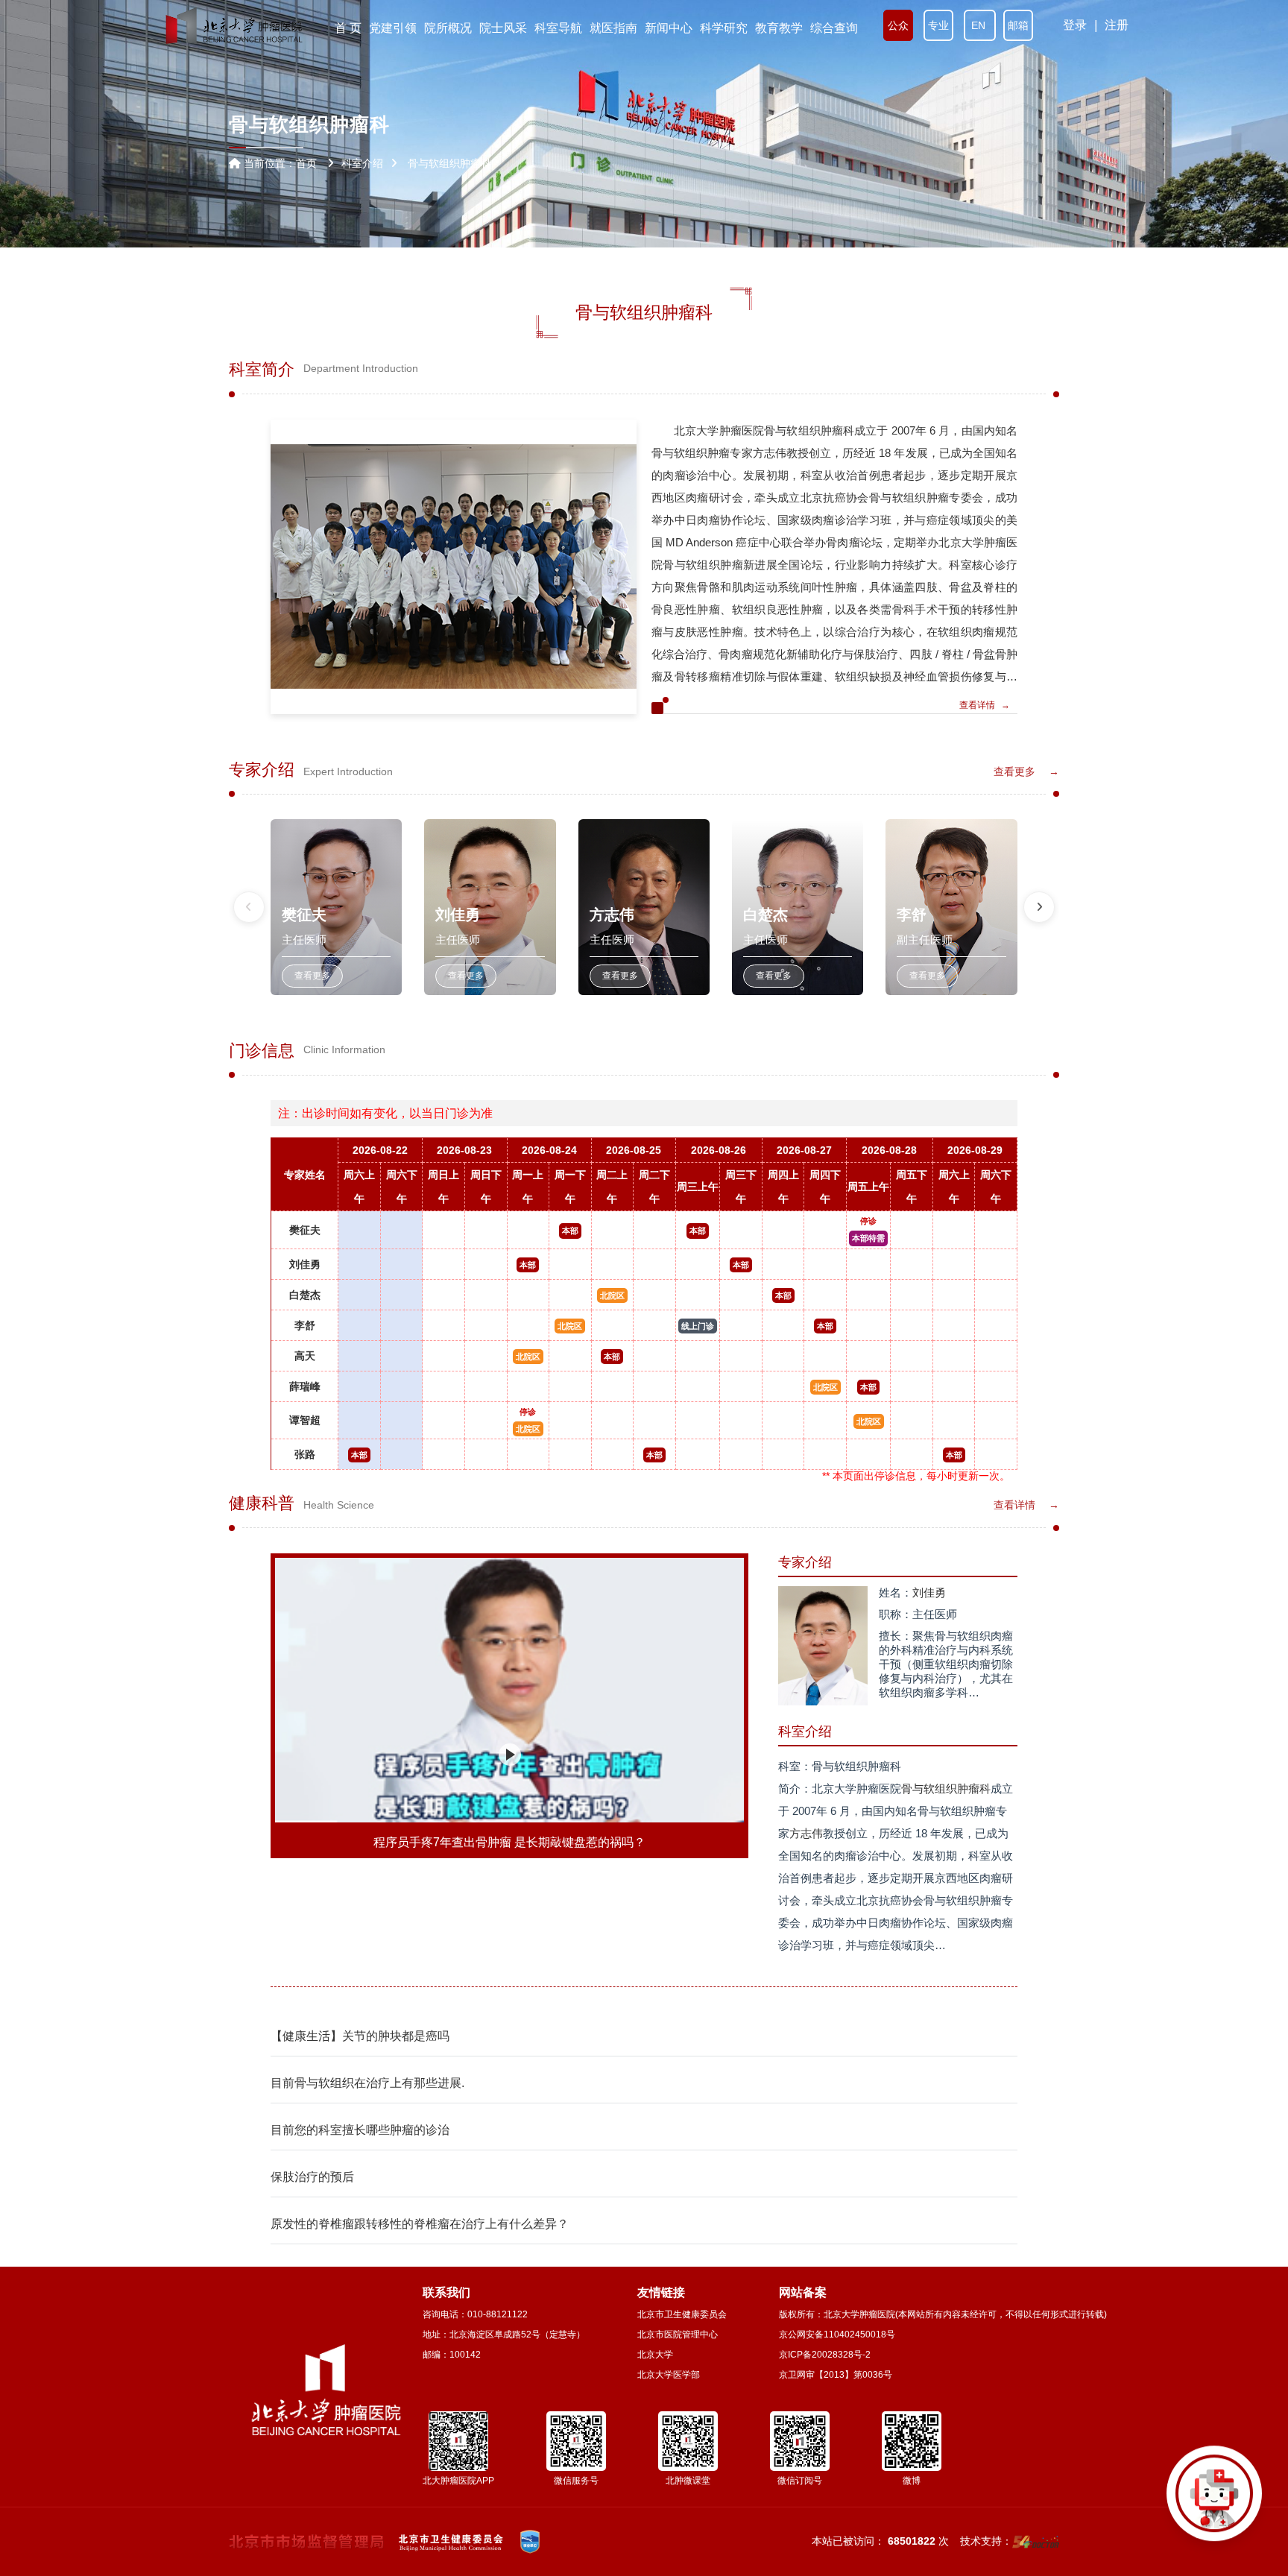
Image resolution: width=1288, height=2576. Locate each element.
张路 (305, 1454)
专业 (938, 25)
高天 (305, 1356)
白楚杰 (305, 1295)
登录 (1075, 25)
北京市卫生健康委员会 (682, 2314)
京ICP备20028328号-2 (825, 2355)
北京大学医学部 (669, 2375)
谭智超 (305, 1420)
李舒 (305, 1325)
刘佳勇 (305, 1264)
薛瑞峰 (305, 1386)
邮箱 (1018, 25)
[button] (249, 907)
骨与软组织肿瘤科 (946, 1789)
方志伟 (806, 1833)
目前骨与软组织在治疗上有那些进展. (367, 2083)
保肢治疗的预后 (312, 2177)
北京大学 (655, 2355)
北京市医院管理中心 (678, 2334)
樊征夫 (305, 1230)
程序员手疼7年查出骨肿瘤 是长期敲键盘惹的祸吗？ (509, 1842)
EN (980, 25)
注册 (1117, 25)
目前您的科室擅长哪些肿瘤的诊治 (360, 2130)
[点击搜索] (1214, 2502)
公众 (898, 25)
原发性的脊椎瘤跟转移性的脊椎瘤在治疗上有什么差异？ (420, 2224)
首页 (306, 163)
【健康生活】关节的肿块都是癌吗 (360, 2036)
